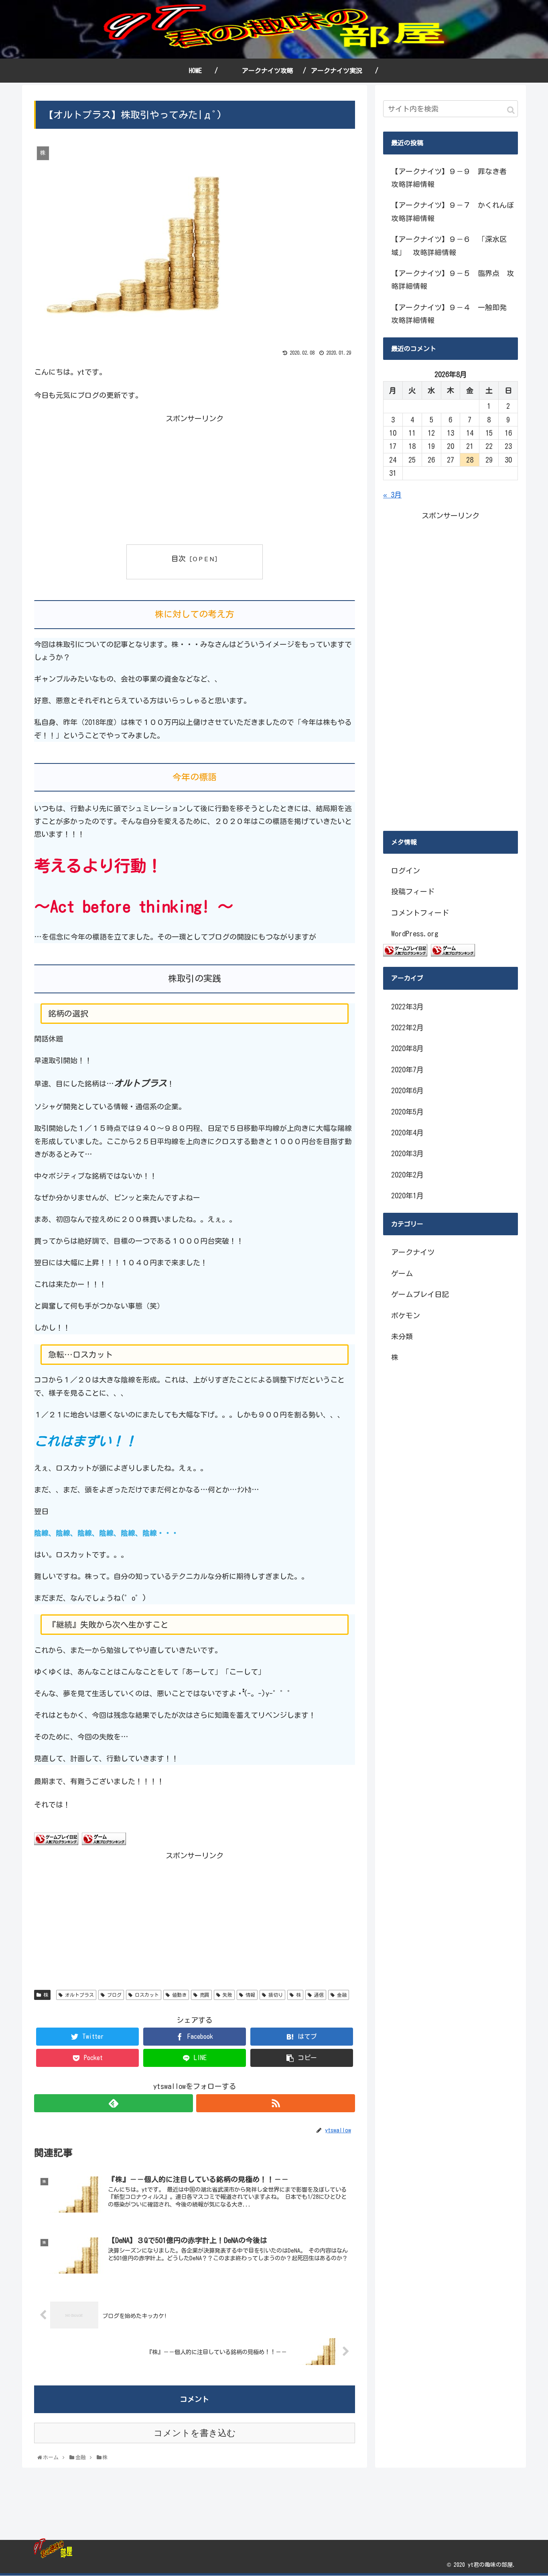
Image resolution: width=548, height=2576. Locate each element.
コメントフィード (420, 913)
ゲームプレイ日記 (420, 1294)
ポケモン (406, 1315)
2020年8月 (407, 1048)
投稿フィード (413, 891)
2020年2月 (407, 1175)
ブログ (113, 1995)
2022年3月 (407, 1007)
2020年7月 (407, 1070)
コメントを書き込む (195, 2433)
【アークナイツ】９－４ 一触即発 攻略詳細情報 (453, 314)
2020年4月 (407, 1133)
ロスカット (146, 1995)
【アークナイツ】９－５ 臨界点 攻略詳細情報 (453, 280)
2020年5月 (407, 1112)
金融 (341, 1995)
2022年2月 (407, 1027)
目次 (179, 558)
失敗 (226, 1995)
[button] (511, 110)
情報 (249, 1995)
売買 (203, 1995)
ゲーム (402, 1273)
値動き (178, 1995)
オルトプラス (78, 1995)
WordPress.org (415, 934)
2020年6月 (407, 1090)
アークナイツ (413, 1252)
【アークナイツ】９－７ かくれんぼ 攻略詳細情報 (455, 211)
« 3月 (392, 495)
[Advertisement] (114, 481)
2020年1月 (407, 1196)
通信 (318, 1995)
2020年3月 (407, 1153)
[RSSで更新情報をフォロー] (276, 2103)
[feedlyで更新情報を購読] (114, 2103)
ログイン (406, 871)
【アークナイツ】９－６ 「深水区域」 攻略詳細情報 (449, 246)
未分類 (402, 1336)
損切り (274, 1995)
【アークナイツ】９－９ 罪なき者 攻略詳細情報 (453, 178)
